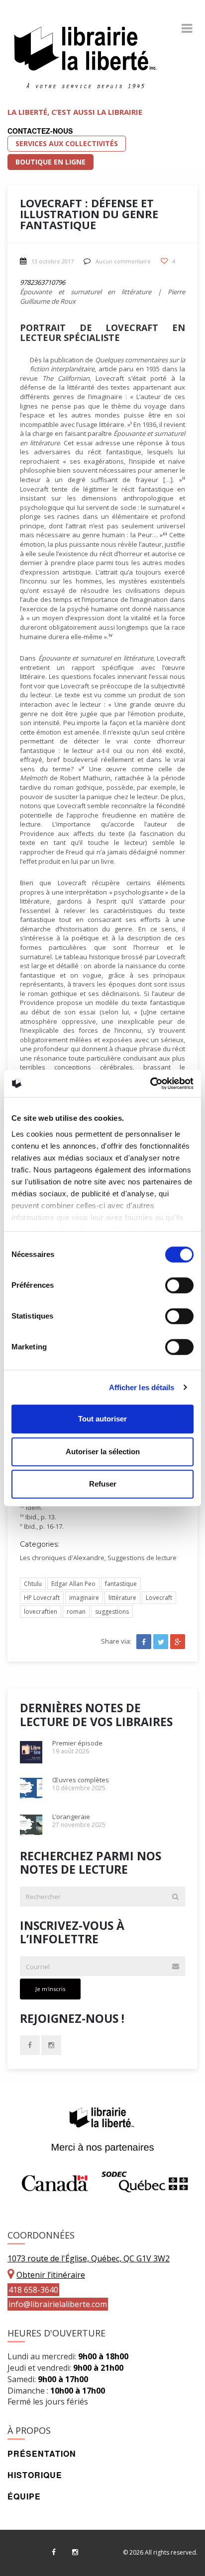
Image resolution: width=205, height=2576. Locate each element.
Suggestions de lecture (142, 1558)
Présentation (42, 2453)
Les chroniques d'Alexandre (62, 1558)
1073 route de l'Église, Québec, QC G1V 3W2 (89, 2258)
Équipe (24, 2496)
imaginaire (84, 1598)
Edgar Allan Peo (73, 1584)
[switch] (179, 1285)
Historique (35, 2475)
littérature (122, 1598)
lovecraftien (41, 1612)
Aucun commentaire (123, 261)
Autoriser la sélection (103, 1452)
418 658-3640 (33, 2290)
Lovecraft (159, 1598)
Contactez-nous (40, 131)
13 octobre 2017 (52, 261)
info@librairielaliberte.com (58, 2304)
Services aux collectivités (67, 143)
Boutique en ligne (51, 162)
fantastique (121, 1584)
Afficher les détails (142, 1387)
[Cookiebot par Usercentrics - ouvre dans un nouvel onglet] (150, 1083)
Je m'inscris (50, 1989)
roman (76, 1612)
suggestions (112, 1612)
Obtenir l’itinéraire (51, 2275)
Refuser (103, 1484)
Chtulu (33, 1584)
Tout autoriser (102, 1419)
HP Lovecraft (42, 1598)
